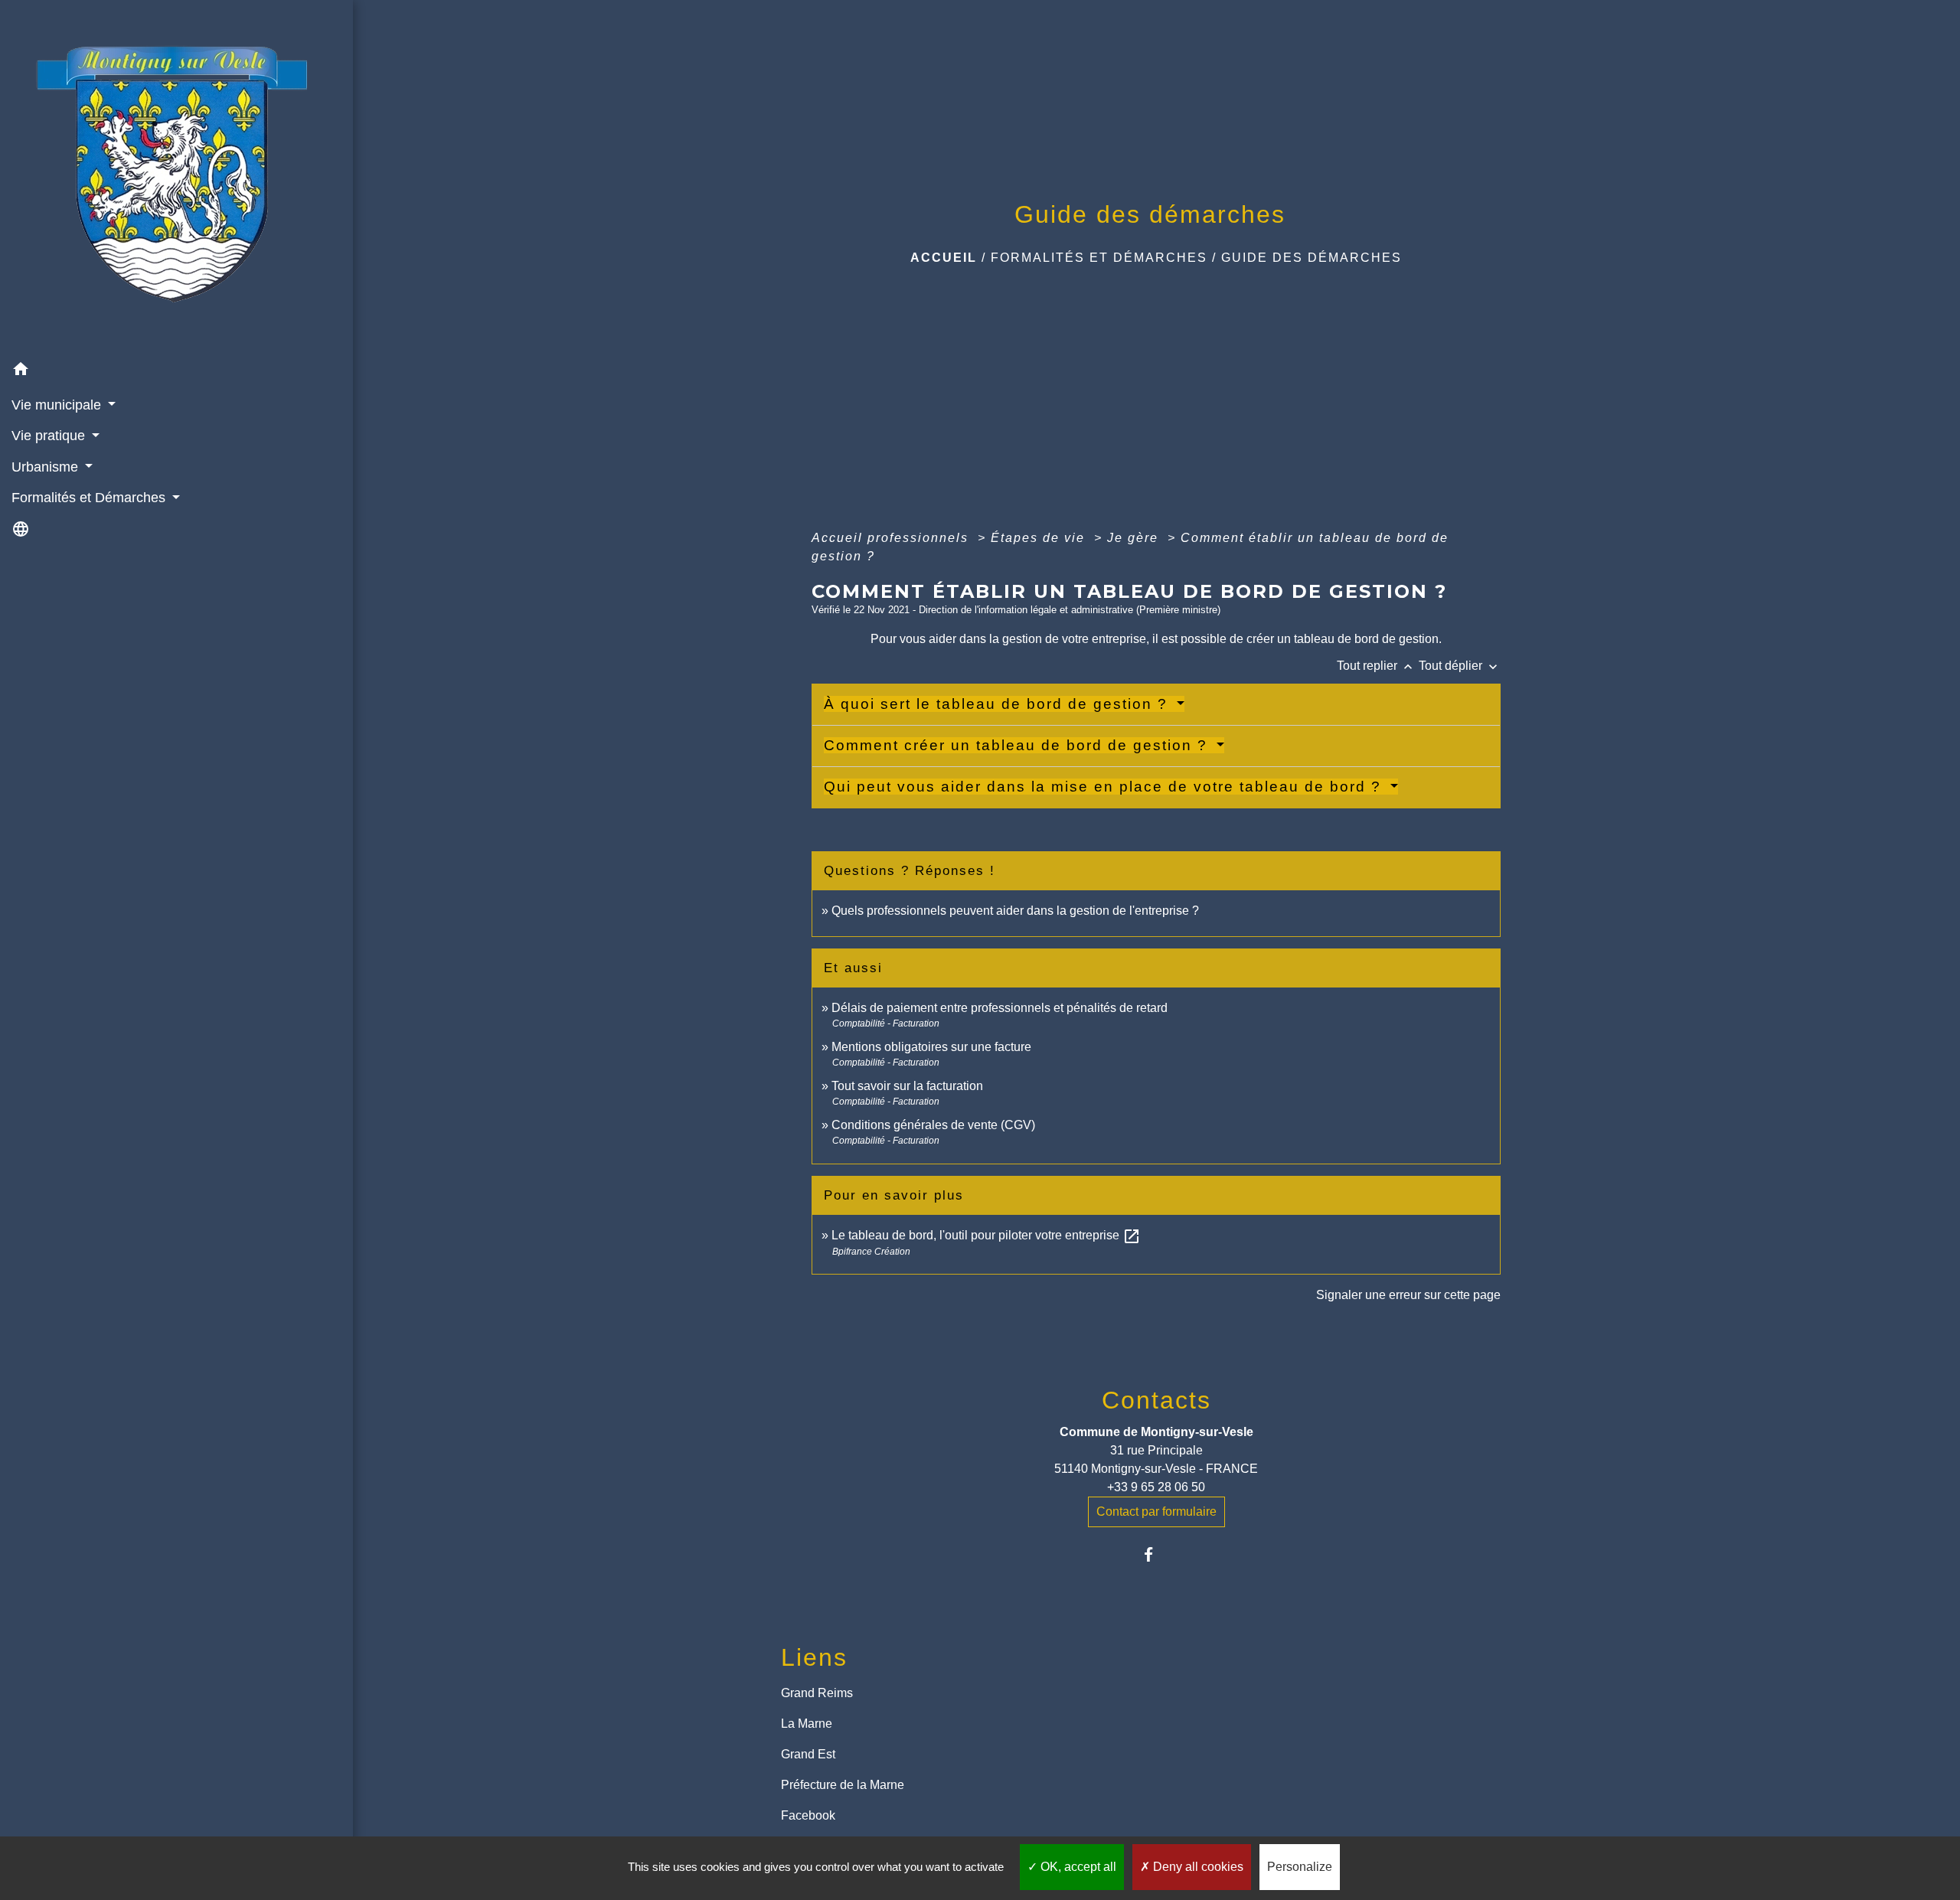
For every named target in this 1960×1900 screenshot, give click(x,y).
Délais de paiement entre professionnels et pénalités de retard (1000, 1008)
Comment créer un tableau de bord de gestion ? (1018, 745)
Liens (814, 1657)
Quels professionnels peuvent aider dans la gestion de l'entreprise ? (1015, 911)
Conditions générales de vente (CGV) (933, 1125)
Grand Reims (817, 1693)
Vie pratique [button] (50, 436)
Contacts (1156, 1400)
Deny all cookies (1197, 1867)
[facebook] (1156, 1554)
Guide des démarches (1312, 258)
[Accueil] (176, 178)
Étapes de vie (1040, 538)
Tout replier (1376, 666)
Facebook (808, 1815)
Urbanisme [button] (47, 467)
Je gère (1135, 538)
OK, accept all (1077, 1867)
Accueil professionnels (892, 538)
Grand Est (808, 1754)
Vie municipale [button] (58, 405)
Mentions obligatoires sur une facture (931, 1047)
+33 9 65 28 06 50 (1156, 1487)
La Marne (807, 1724)
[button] (176, 372)
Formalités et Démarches (1099, 258)
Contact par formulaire (1156, 1512)
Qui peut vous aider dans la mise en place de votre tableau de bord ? (1105, 787)
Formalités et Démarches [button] (90, 498)
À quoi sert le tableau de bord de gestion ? (998, 704)
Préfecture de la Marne (843, 1785)
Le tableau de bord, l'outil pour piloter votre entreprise (986, 1235)
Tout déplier (1460, 666)
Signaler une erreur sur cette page (1408, 1295)
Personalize (1300, 1867)
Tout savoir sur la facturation (907, 1086)
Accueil (944, 258)
